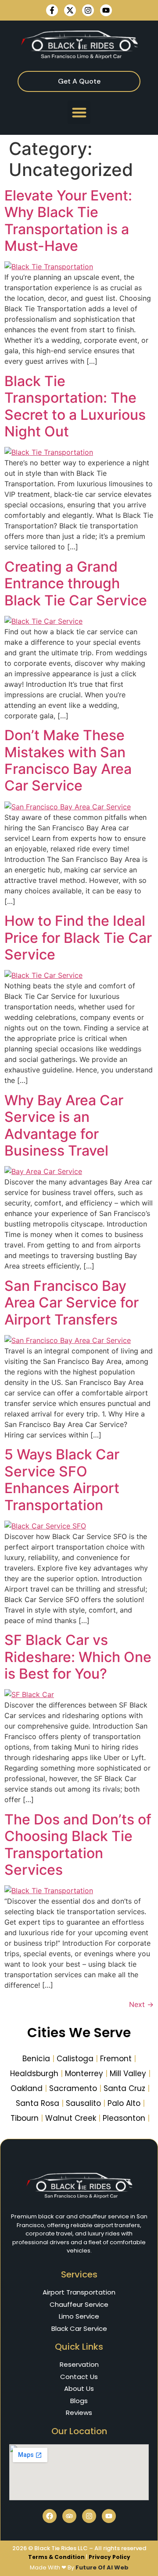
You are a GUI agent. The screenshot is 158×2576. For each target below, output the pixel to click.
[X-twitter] (70, 10)
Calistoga (75, 2059)
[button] (79, 112)
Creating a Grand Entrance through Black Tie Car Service (76, 583)
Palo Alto (124, 2103)
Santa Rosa (38, 2103)
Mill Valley (128, 2073)
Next (141, 2004)
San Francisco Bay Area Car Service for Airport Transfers (72, 1303)
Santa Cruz (124, 2088)
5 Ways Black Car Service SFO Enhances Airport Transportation (62, 1480)
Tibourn (25, 2118)
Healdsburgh (34, 2073)
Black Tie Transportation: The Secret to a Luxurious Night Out (75, 406)
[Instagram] (88, 10)
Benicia (36, 2059)
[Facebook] (50, 2516)
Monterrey (84, 2073)
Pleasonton (124, 2118)
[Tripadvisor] (69, 2516)
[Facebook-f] (52, 10)
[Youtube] (106, 10)
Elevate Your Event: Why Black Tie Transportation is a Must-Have (68, 221)
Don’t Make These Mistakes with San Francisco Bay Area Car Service (68, 760)
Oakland (27, 2088)
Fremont (116, 2059)
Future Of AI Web (102, 2567)
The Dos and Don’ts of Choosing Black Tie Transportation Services (78, 1845)
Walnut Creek (71, 2118)
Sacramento (73, 2088)
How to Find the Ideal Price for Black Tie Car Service (78, 938)
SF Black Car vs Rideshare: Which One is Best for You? (78, 1657)
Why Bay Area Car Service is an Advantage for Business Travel (64, 1125)
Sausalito (83, 2103)
